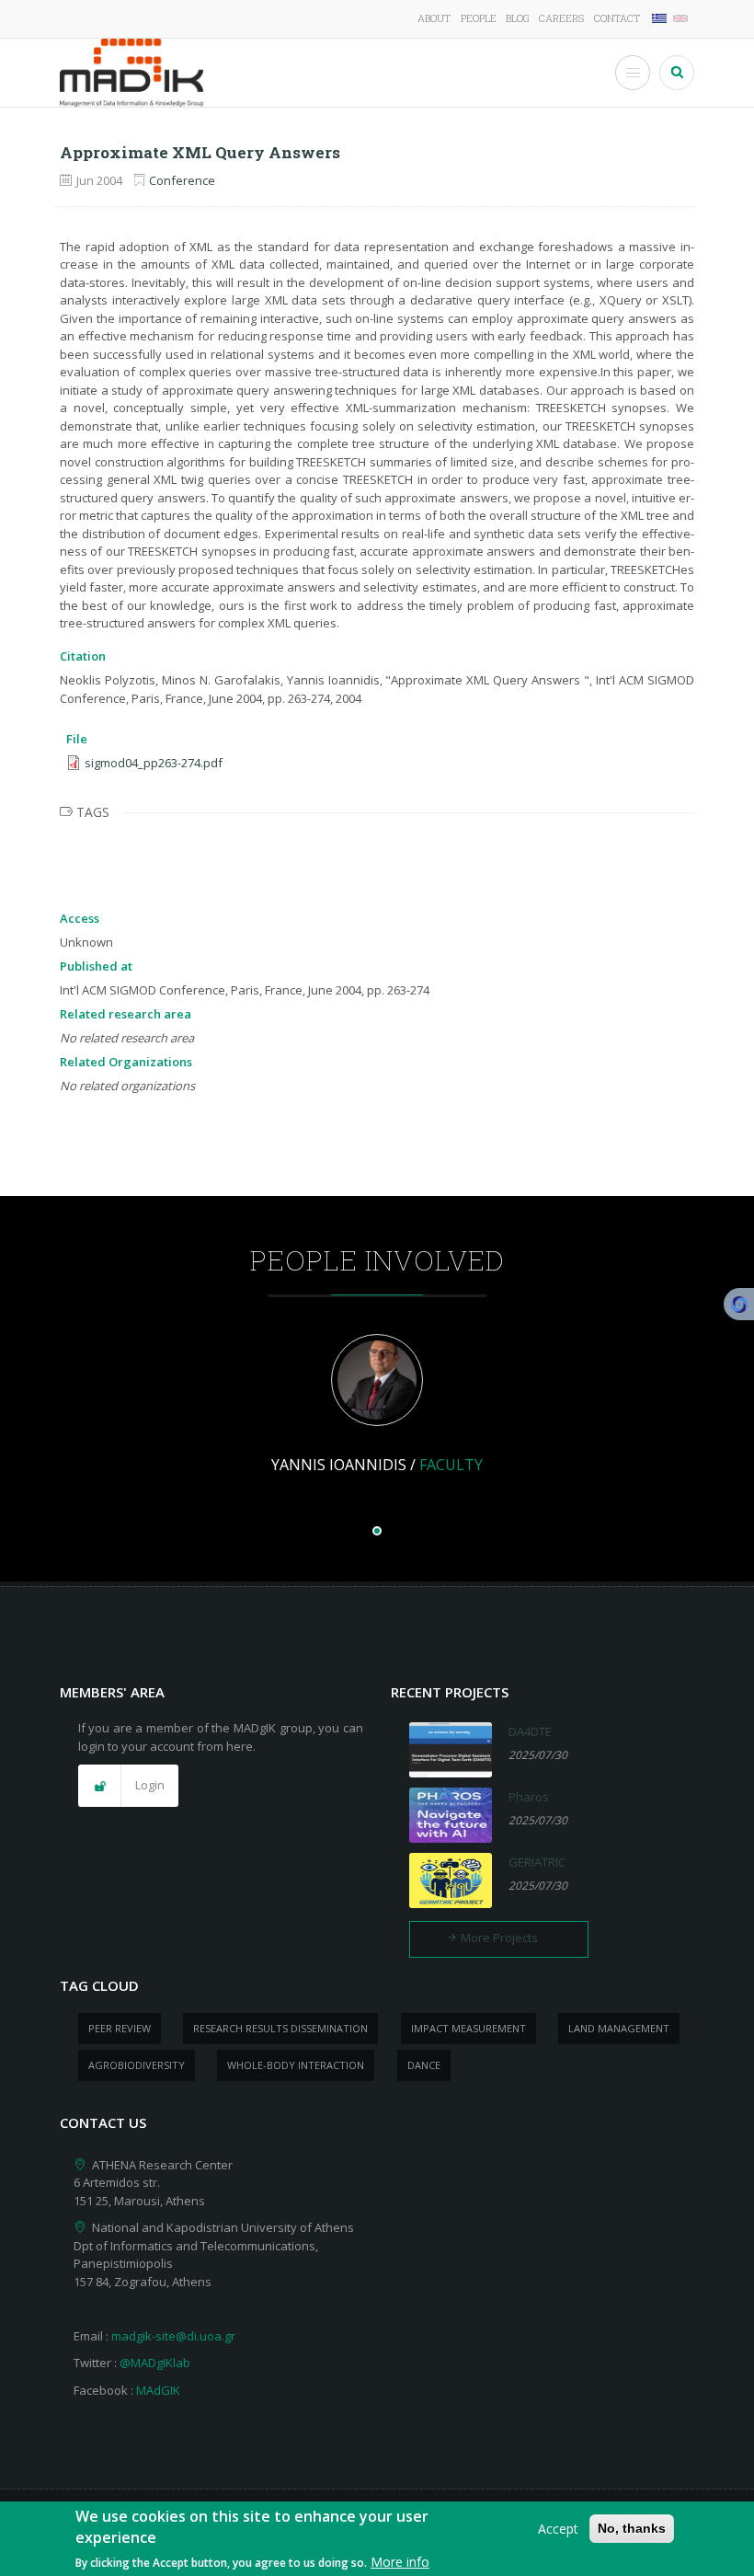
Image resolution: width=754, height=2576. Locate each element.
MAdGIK (158, 2390)
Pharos (529, 1797)
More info (400, 2562)
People (479, 18)
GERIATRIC (537, 1862)
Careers (561, 18)
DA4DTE (530, 1731)
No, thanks (632, 2528)
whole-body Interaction (296, 2065)
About (434, 18)
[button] (128, 1786)
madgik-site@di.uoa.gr (173, 2336)
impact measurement (468, 2028)
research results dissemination (280, 2028)
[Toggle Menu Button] (633, 73)
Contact (617, 18)
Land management (619, 2028)
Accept (558, 2529)
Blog (518, 18)
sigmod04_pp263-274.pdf (154, 763)
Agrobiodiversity (137, 2065)
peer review (120, 2028)
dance (424, 2065)
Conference (182, 180)
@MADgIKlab (155, 2363)
